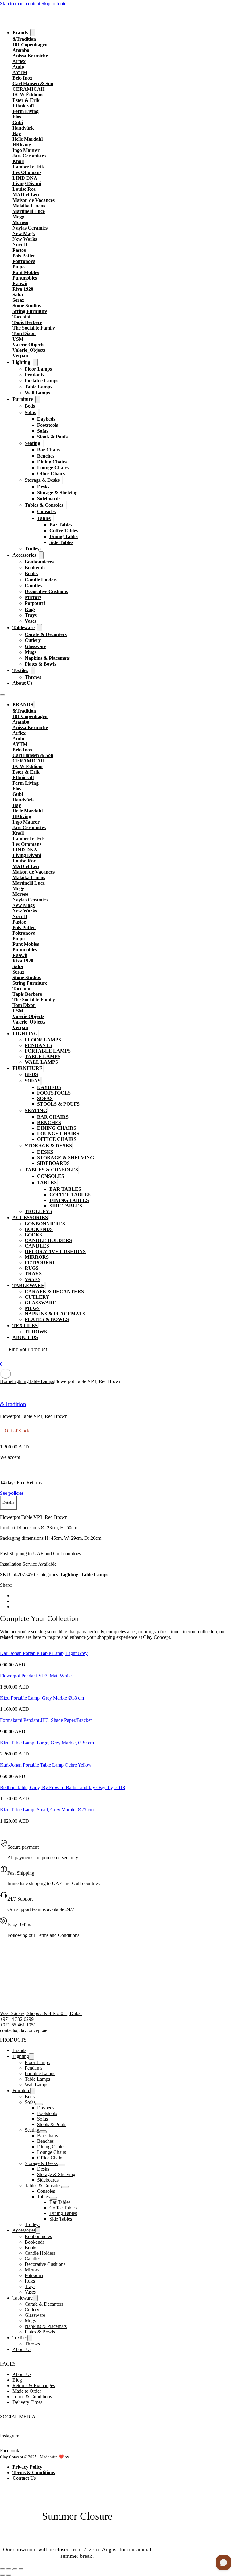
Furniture (23, 399)
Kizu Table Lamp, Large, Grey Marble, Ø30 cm (47, 1743)
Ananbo (21, 50)
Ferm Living (25, 111)
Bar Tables (61, 525)
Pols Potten (24, 256)
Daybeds (46, 419)
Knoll (18, 161)
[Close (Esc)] (21, 2569)
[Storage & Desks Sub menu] (63, 480)
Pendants (34, 375)
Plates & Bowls (40, 664)
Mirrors (33, 597)
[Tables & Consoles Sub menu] (66, 505)
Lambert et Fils (28, 167)
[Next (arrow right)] (9, 2575)
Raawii (20, 283)
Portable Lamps (42, 381)
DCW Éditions (28, 95)
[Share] (15, 2569)
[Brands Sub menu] (33, 33)
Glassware (35, 646)
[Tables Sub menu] (54, 518)
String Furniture (30, 311)
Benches (46, 456)
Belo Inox (22, 78)
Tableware (23, 627)
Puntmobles (25, 278)
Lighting (21, 362)
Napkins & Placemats (47, 658)
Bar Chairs (49, 450)
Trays (31, 615)
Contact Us (24, 2478)
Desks (43, 487)
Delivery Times (27, 2402)
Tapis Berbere (27, 322)
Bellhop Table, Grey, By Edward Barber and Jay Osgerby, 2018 (62, 1787)
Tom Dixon (24, 333)
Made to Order (27, 2391)
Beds (30, 406)
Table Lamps (38, 387)
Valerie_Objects (29, 350)
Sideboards (49, 499)
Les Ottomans (27, 172)
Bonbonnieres (39, 562)
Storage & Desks (42, 480)
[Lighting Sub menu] (35, 362)
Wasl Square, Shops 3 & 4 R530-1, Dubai (41, 2013)
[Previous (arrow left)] (2, 2575)
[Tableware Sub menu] (39, 628)
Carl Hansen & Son (33, 83)
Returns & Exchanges (34, 2385)
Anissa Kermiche (30, 56)
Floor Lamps (38, 369)
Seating (32, 443)
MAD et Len (26, 195)
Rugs (30, 609)
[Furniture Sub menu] (38, 399)
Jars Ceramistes (29, 156)
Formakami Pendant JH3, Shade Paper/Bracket (46, 1720)
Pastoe (19, 250)
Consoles (46, 511)
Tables (44, 518)
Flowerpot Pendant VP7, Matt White (36, 1676)
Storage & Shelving (57, 493)
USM (18, 339)
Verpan (20, 356)
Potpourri (35, 603)
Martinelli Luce (29, 211)
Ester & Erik (26, 100)
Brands (20, 33)
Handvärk (23, 128)
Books (31, 573)
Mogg (18, 217)
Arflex (19, 61)
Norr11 (20, 245)
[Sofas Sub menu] (39, 412)
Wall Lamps (37, 393)
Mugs (31, 652)
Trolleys (33, 548)
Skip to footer (55, 4)
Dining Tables (64, 536)
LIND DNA (25, 178)
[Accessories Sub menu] (41, 555)
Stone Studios (27, 306)
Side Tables (61, 542)
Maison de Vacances (33, 200)
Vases (31, 621)
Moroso (20, 222)
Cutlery (33, 640)
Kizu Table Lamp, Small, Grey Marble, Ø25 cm (47, 1810)
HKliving (22, 145)
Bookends (35, 568)
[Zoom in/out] (2, 2569)
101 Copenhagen (30, 45)
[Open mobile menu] (2, 695)
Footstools (48, 425)
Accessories (24, 555)
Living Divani (27, 183)
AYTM (20, 72)
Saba (18, 295)
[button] (8, 1503)
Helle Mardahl (27, 139)
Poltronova (24, 261)
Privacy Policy (27, 2467)
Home (6, 1381)
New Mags (23, 233)
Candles (33, 586)
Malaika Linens (29, 206)
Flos (17, 117)
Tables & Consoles (44, 505)
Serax (18, 300)
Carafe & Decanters (46, 634)
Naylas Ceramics (30, 228)
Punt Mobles (26, 272)
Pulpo (19, 267)
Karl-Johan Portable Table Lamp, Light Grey (44, 1653)
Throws (33, 677)
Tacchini (21, 317)
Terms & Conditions (32, 2397)
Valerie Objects (28, 345)
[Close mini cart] (6, 1374)
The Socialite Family (34, 328)
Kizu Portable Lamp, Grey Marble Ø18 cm (42, 1698)
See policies (12, 1493)
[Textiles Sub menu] (33, 671)
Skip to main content (20, 4)
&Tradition (24, 39)
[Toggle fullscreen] (9, 2569)
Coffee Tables (64, 531)
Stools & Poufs (52, 437)
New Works (25, 239)
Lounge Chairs (53, 468)
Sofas (30, 412)
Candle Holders (41, 580)
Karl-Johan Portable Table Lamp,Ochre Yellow (46, 1765)
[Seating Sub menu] (43, 443)
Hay (17, 133)
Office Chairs (51, 474)
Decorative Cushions (46, 591)
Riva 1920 (23, 289)
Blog (17, 2380)
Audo (18, 67)
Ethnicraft (23, 106)
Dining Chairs (52, 462)
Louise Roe (24, 189)
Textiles (20, 670)
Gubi (18, 122)
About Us (22, 683)
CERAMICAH (28, 89)
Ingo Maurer (26, 150)
